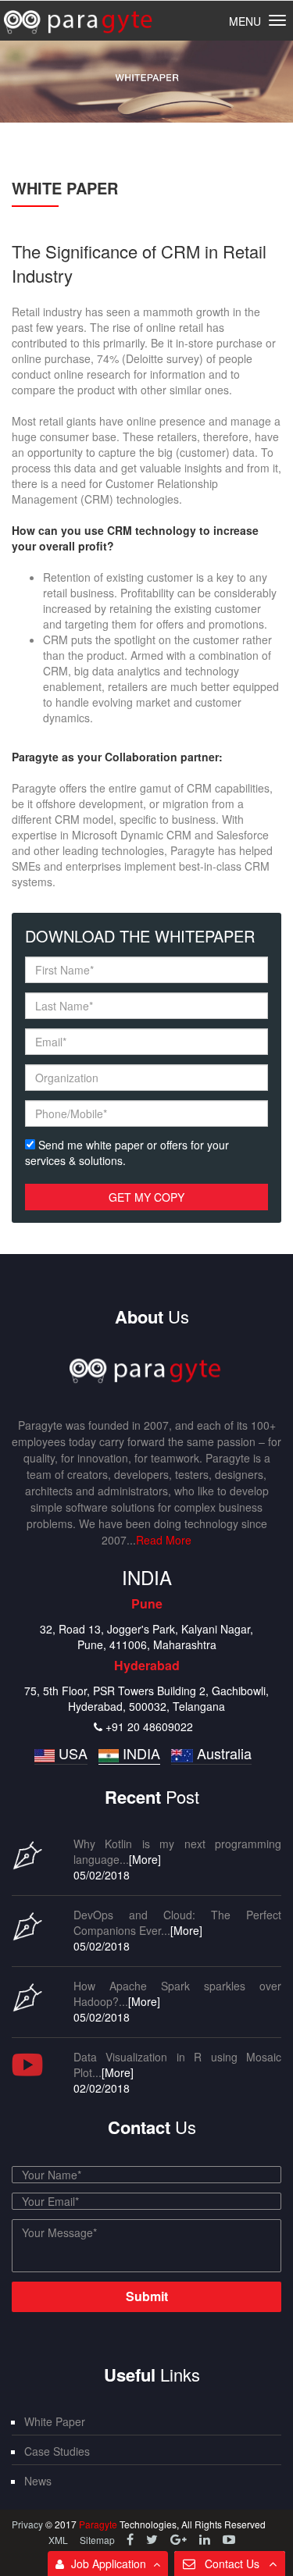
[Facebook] (132, 2539)
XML (58, 2540)
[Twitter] (154, 2539)
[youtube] (229, 2539)
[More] (145, 1859)
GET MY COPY (146, 1197)
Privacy (29, 2524)
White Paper (55, 2421)
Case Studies (57, 2451)
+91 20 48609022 (149, 1726)
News (38, 2481)
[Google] (180, 2539)
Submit (147, 2296)
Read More (164, 1540)
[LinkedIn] (206, 2539)
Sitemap (97, 2540)
